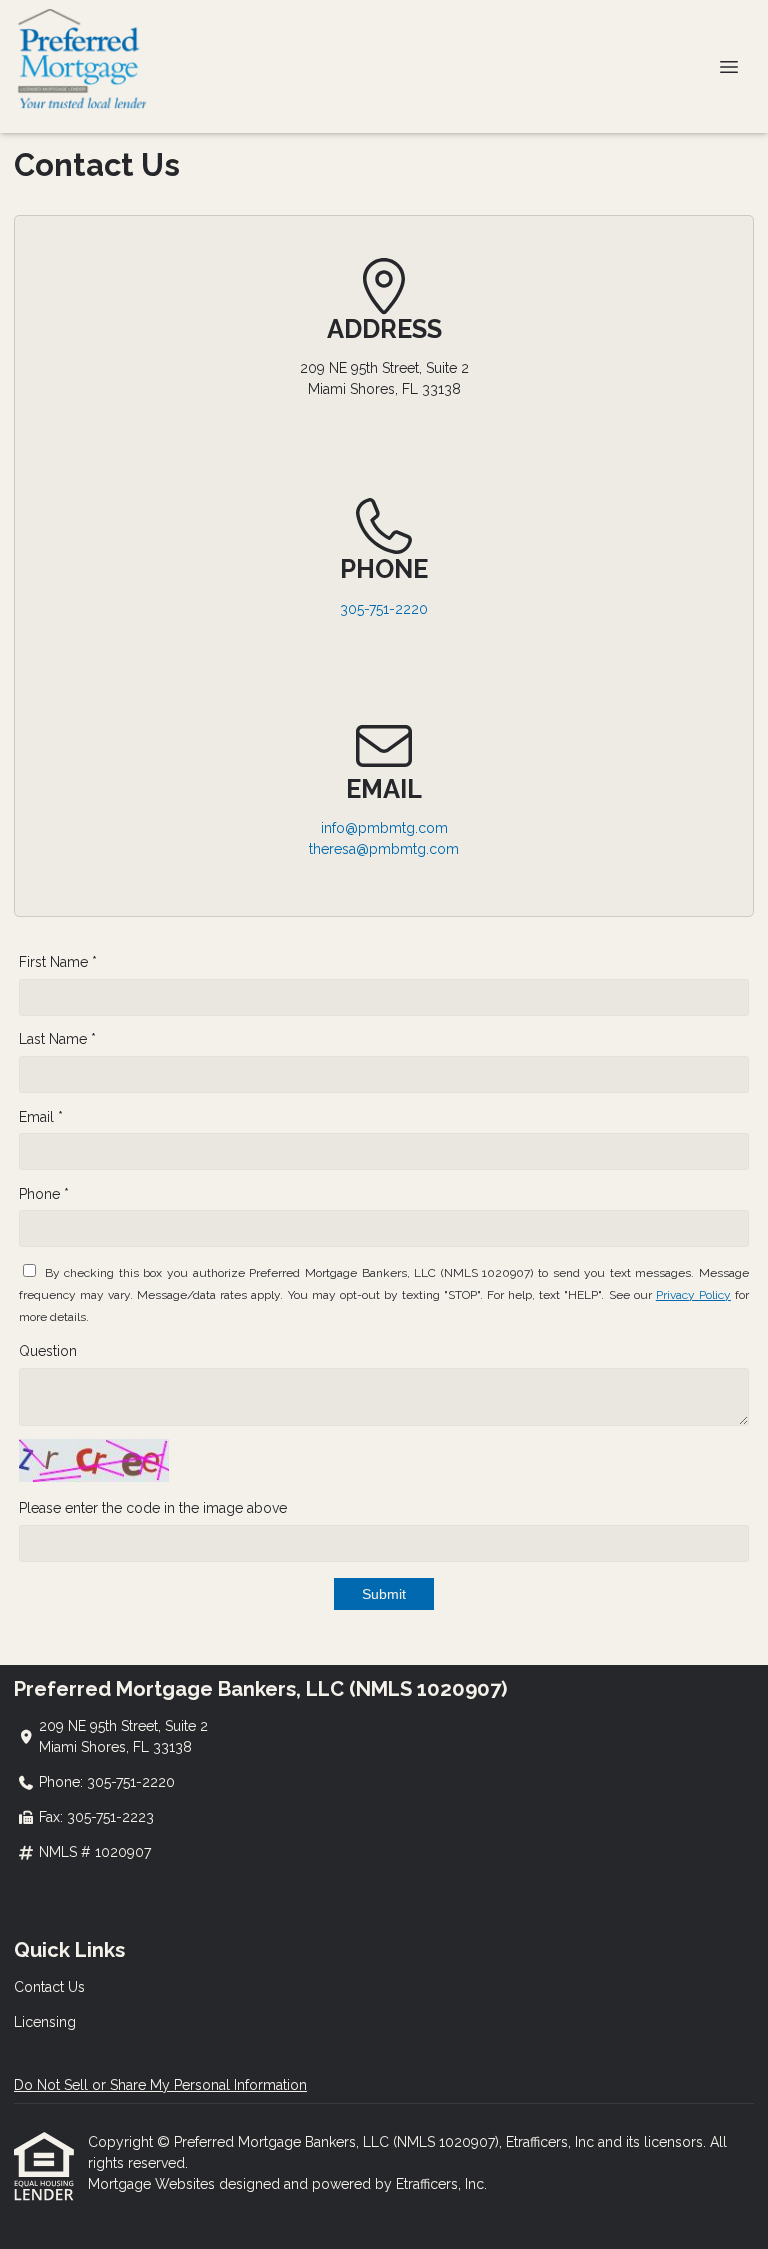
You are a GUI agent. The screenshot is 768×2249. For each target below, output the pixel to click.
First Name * (58, 962)
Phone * (44, 1194)
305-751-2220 (384, 609)
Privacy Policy (693, 1295)
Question (48, 1351)
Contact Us (49, 1987)
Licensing (45, 2022)
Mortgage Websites (153, 2184)
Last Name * (57, 1039)
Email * (41, 1117)
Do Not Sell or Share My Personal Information (160, 2085)
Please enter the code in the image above (153, 1508)
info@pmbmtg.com (384, 828)
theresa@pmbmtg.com (384, 849)
